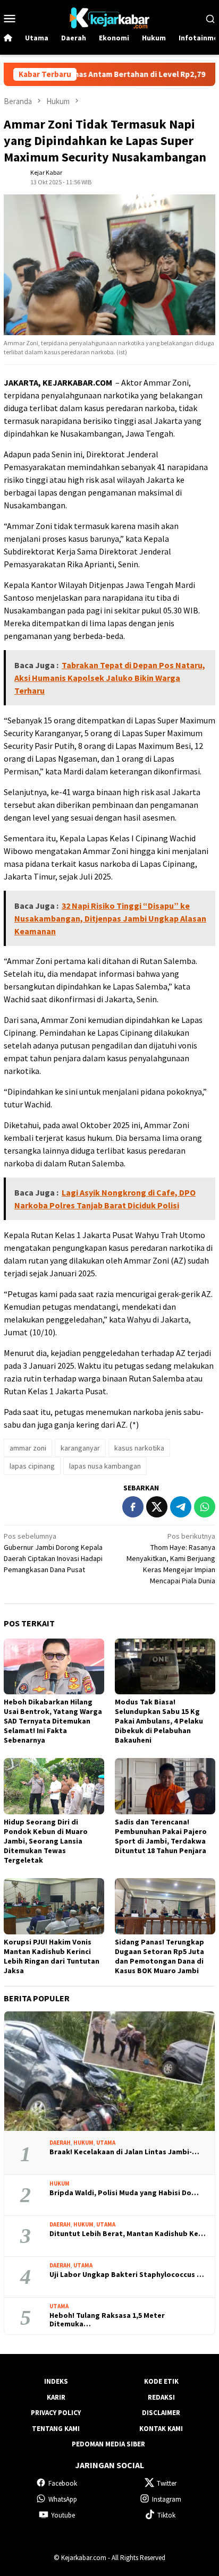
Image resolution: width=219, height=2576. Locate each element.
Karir (56, 2397)
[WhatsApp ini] (205, 1507)
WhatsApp (63, 2499)
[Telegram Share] (181, 1507)
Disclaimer (161, 2413)
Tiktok (166, 2515)
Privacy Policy (56, 2413)
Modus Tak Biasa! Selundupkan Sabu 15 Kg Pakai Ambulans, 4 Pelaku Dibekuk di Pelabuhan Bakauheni (159, 1721)
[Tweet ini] (157, 1507)
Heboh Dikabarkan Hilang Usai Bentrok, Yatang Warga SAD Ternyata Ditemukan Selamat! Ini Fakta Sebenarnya (53, 1721)
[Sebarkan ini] (133, 1507)
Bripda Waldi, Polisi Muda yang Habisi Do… (124, 2193)
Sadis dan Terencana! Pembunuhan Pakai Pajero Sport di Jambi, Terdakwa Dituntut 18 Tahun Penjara (161, 1836)
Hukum (83, 2143)
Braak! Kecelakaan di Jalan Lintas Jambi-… (124, 2152)
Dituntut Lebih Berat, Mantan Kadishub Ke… (128, 2234)
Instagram (167, 2499)
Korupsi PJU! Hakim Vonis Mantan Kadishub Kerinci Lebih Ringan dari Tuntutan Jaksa (52, 1956)
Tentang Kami (56, 2429)
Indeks (56, 2381)
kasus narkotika (139, 1448)
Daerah (60, 2143)
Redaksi (161, 2397)
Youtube (63, 2515)
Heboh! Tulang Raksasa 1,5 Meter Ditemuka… (107, 2320)
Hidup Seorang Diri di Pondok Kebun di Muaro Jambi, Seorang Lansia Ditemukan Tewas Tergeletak (46, 1841)
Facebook (63, 2483)
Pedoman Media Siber (108, 2444)
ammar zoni (28, 1448)
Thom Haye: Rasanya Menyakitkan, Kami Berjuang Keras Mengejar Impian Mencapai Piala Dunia (171, 1558)
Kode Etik (161, 2381)
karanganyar (80, 1448)
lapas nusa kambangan (105, 1466)
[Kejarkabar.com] (109, 17)
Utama (106, 2143)
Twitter (167, 2483)
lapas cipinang (32, 1466)
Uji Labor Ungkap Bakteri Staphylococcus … (127, 2275)
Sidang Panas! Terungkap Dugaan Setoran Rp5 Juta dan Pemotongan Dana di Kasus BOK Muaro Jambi (159, 1956)
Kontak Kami (161, 2429)
